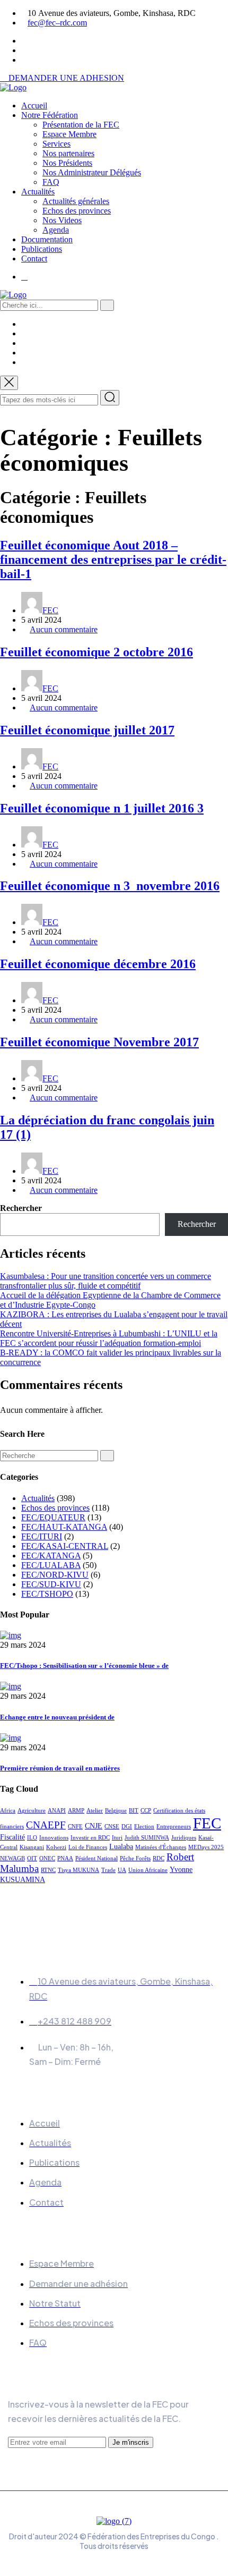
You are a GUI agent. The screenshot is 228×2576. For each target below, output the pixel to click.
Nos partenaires (68, 153)
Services (56, 144)
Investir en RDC (90, 1838)
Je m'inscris (131, 2442)
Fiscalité (12, 1837)
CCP (146, 1811)
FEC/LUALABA (51, 1565)
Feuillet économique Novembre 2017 (99, 1042)
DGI (127, 1827)
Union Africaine (148, 1870)
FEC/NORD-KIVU (55, 1575)
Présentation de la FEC (81, 125)
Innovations (54, 1838)
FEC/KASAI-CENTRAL (65, 1546)
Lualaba (121, 1846)
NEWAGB (12, 1858)
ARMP (76, 1811)
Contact (34, 259)
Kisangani (32, 1847)
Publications (42, 249)
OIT (32, 1858)
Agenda (56, 230)
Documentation (47, 239)
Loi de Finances (88, 1847)
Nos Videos (62, 220)
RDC (159, 1858)
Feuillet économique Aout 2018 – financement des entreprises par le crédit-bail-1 (113, 560)
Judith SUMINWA (147, 1838)
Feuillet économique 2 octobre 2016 (97, 652)
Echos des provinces (77, 211)
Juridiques (184, 1838)
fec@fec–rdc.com (57, 23)
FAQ (51, 182)
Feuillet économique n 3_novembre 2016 (110, 886)
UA (122, 1870)
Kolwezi (56, 1847)
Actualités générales (76, 201)
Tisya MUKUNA (78, 1870)
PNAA (65, 1858)
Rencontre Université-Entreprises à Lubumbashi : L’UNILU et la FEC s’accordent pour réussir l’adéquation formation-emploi (109, 1338)
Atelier (95, 1811)
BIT (134, 1811)
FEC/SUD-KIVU (51, 1584)
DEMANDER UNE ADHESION (65, 78)
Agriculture (32, 1811)
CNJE (94, 1826)
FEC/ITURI (42, 1536)
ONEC (47, 1858)
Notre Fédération (50, 115)
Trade (108, 1870)
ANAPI (57, 1811)
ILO (32, 1838)
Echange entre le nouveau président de (57, 1717)
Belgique (116, 1811)
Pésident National (97, 1858)
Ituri (117, 1838)
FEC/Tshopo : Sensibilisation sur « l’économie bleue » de (84, 1666)
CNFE (75, 1827)
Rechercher (21, 1208)
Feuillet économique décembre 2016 (98, 964)
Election (144, 1827)
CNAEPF (46, 1825)
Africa (8, 1811)
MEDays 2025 (206, 1847)
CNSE (112, 1827)
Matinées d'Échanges (161, 1847)
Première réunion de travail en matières (60, 1768)
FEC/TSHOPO (47, 1594)
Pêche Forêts (135, 1858)
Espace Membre (69, 134)
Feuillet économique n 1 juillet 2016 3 (102, 808)
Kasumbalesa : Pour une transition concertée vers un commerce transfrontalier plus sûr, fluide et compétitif (106, 1281)
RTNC (48, 1870)
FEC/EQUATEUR (53, 1517)
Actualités (38, 192)
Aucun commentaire (64, 629)
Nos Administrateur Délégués (92, 172)
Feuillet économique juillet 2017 (87, 730)
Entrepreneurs (174, 1827)
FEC (50, 610)
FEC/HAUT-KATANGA (64, 1527)
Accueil (34, 105)
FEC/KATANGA (51, 1556)
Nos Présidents (67, 163)
